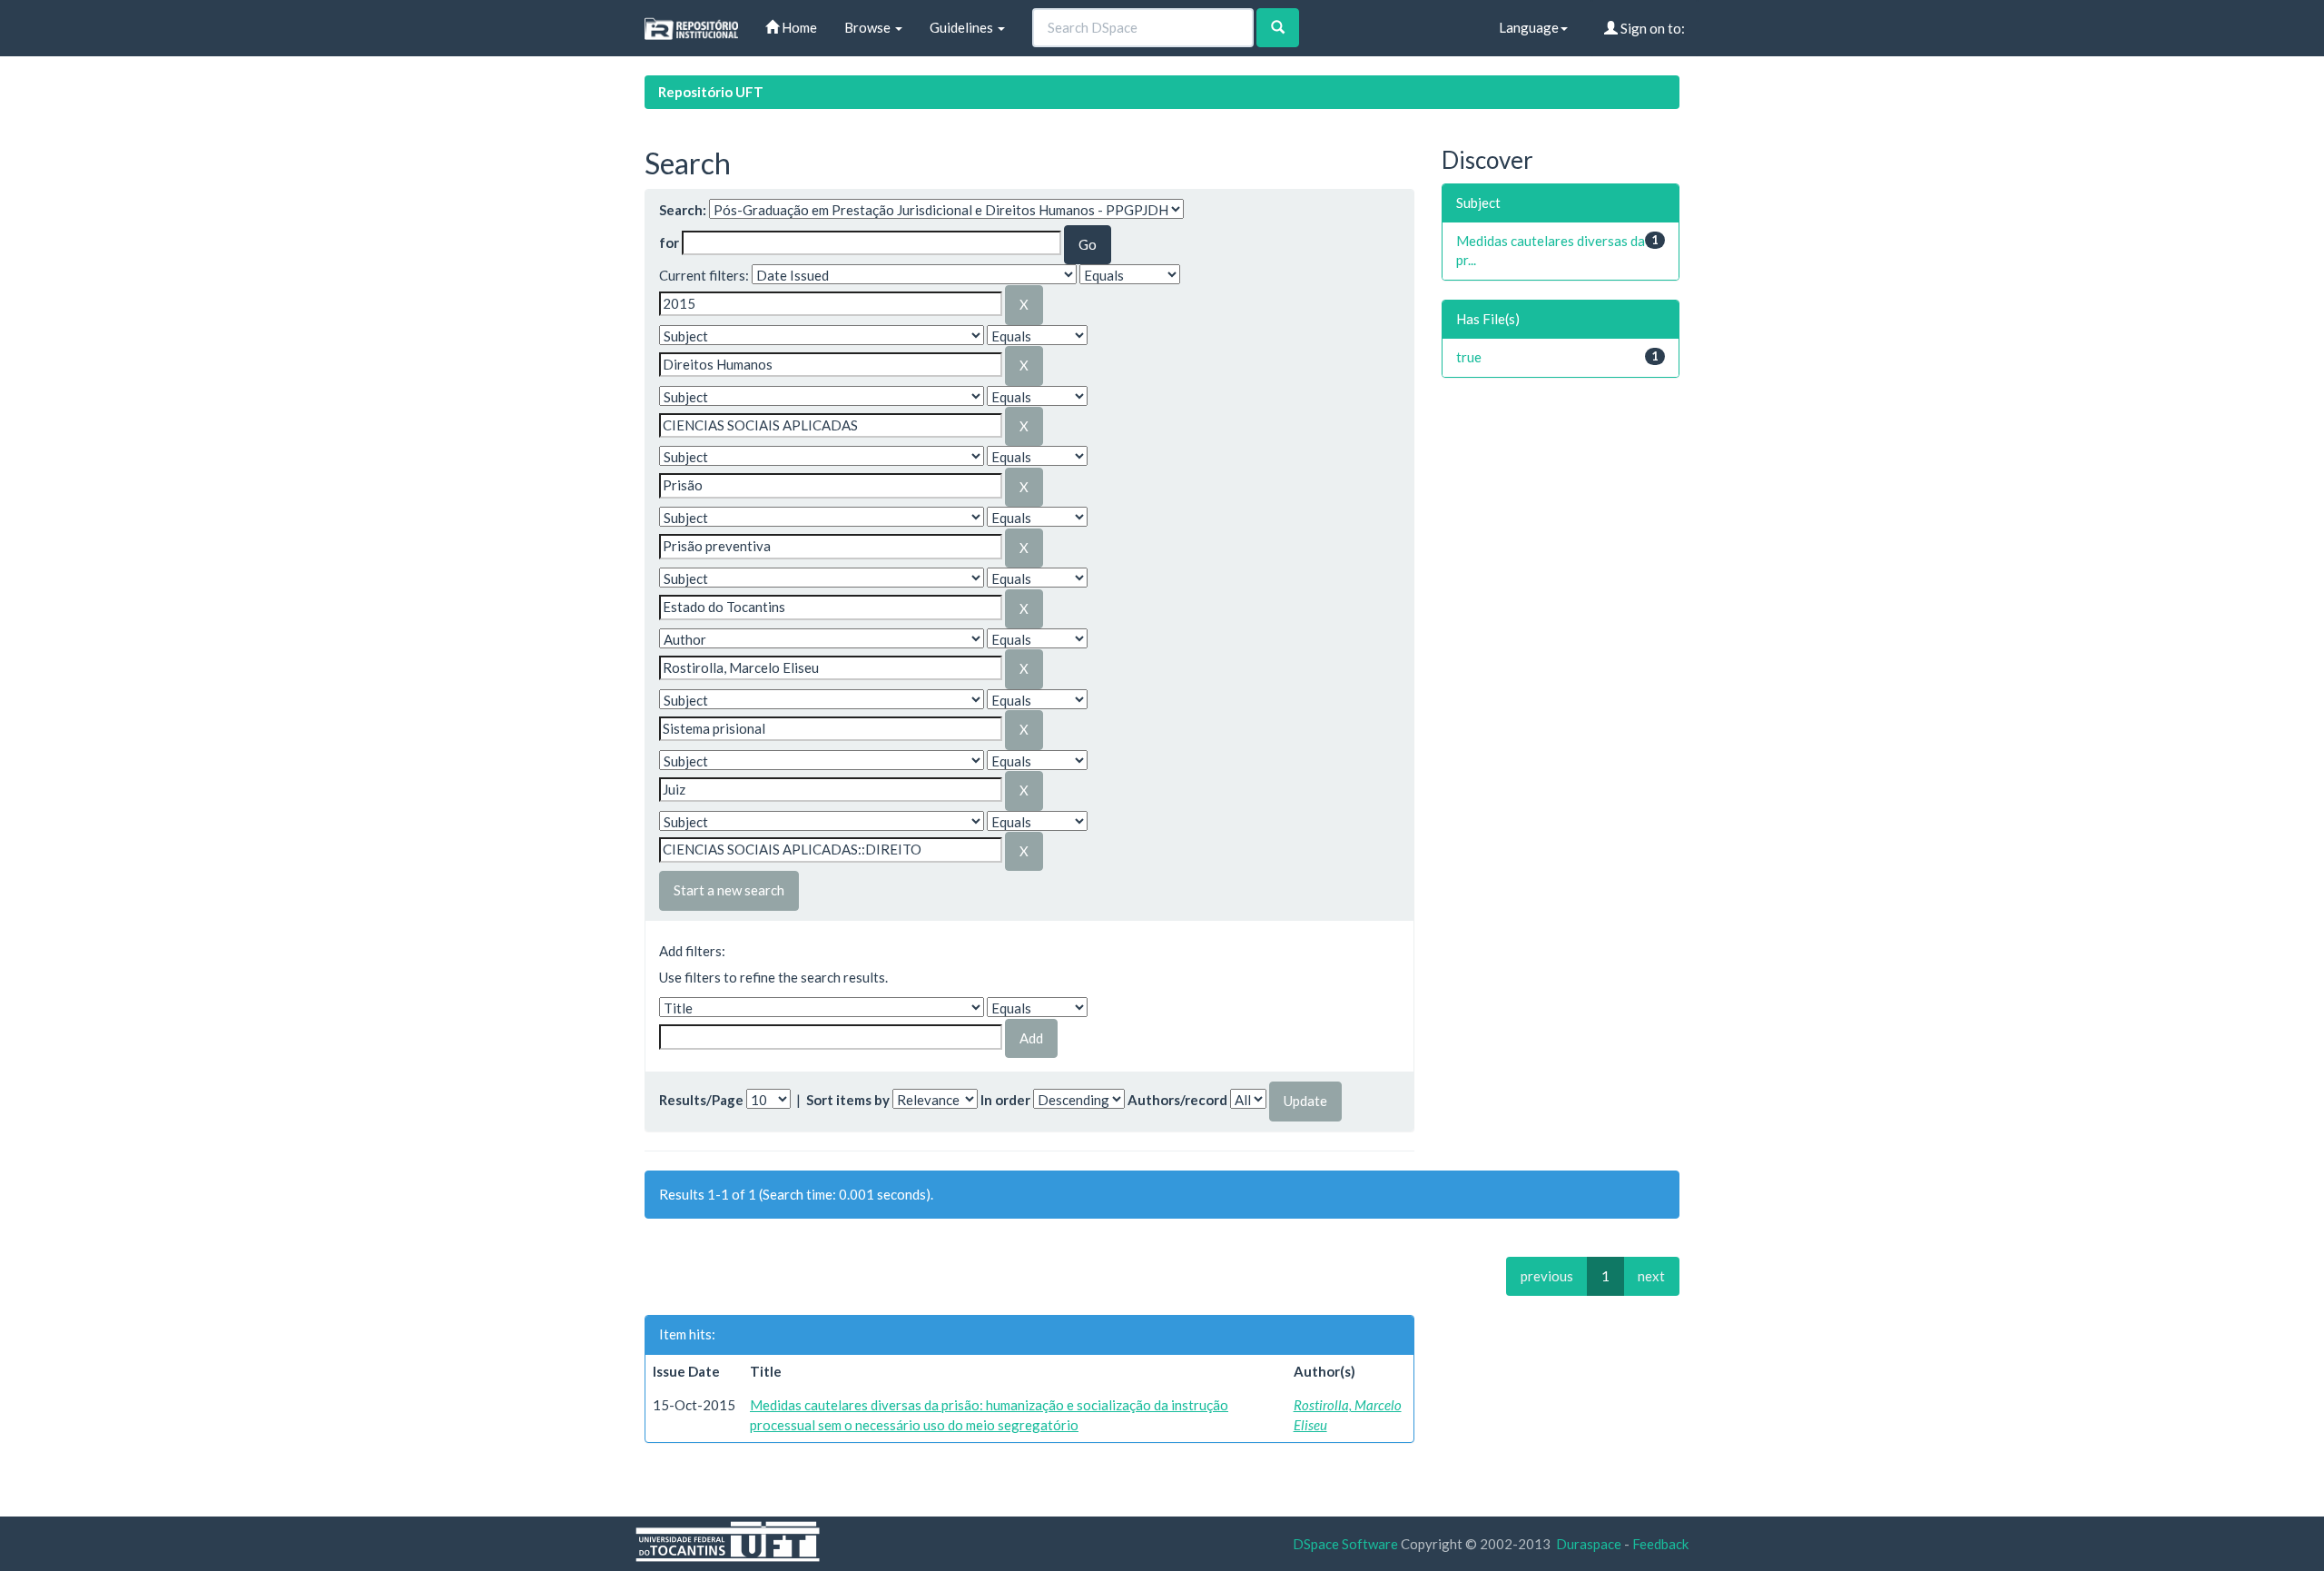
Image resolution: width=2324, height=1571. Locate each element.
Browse (869, 27)
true (1469, 357)
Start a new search (729, 890)
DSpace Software (1345, 1544)
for (669, 242)
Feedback (1660, 1544)
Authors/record (1177, 1100)
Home (798, 27)
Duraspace (1589, 1544)
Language (1529, 27)
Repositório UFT (711, 92)
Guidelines (963, 27)
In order (1005, 1100)
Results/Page (701, 1100)
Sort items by (848, 1100)
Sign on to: (1651, 28)
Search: (683, 210)
